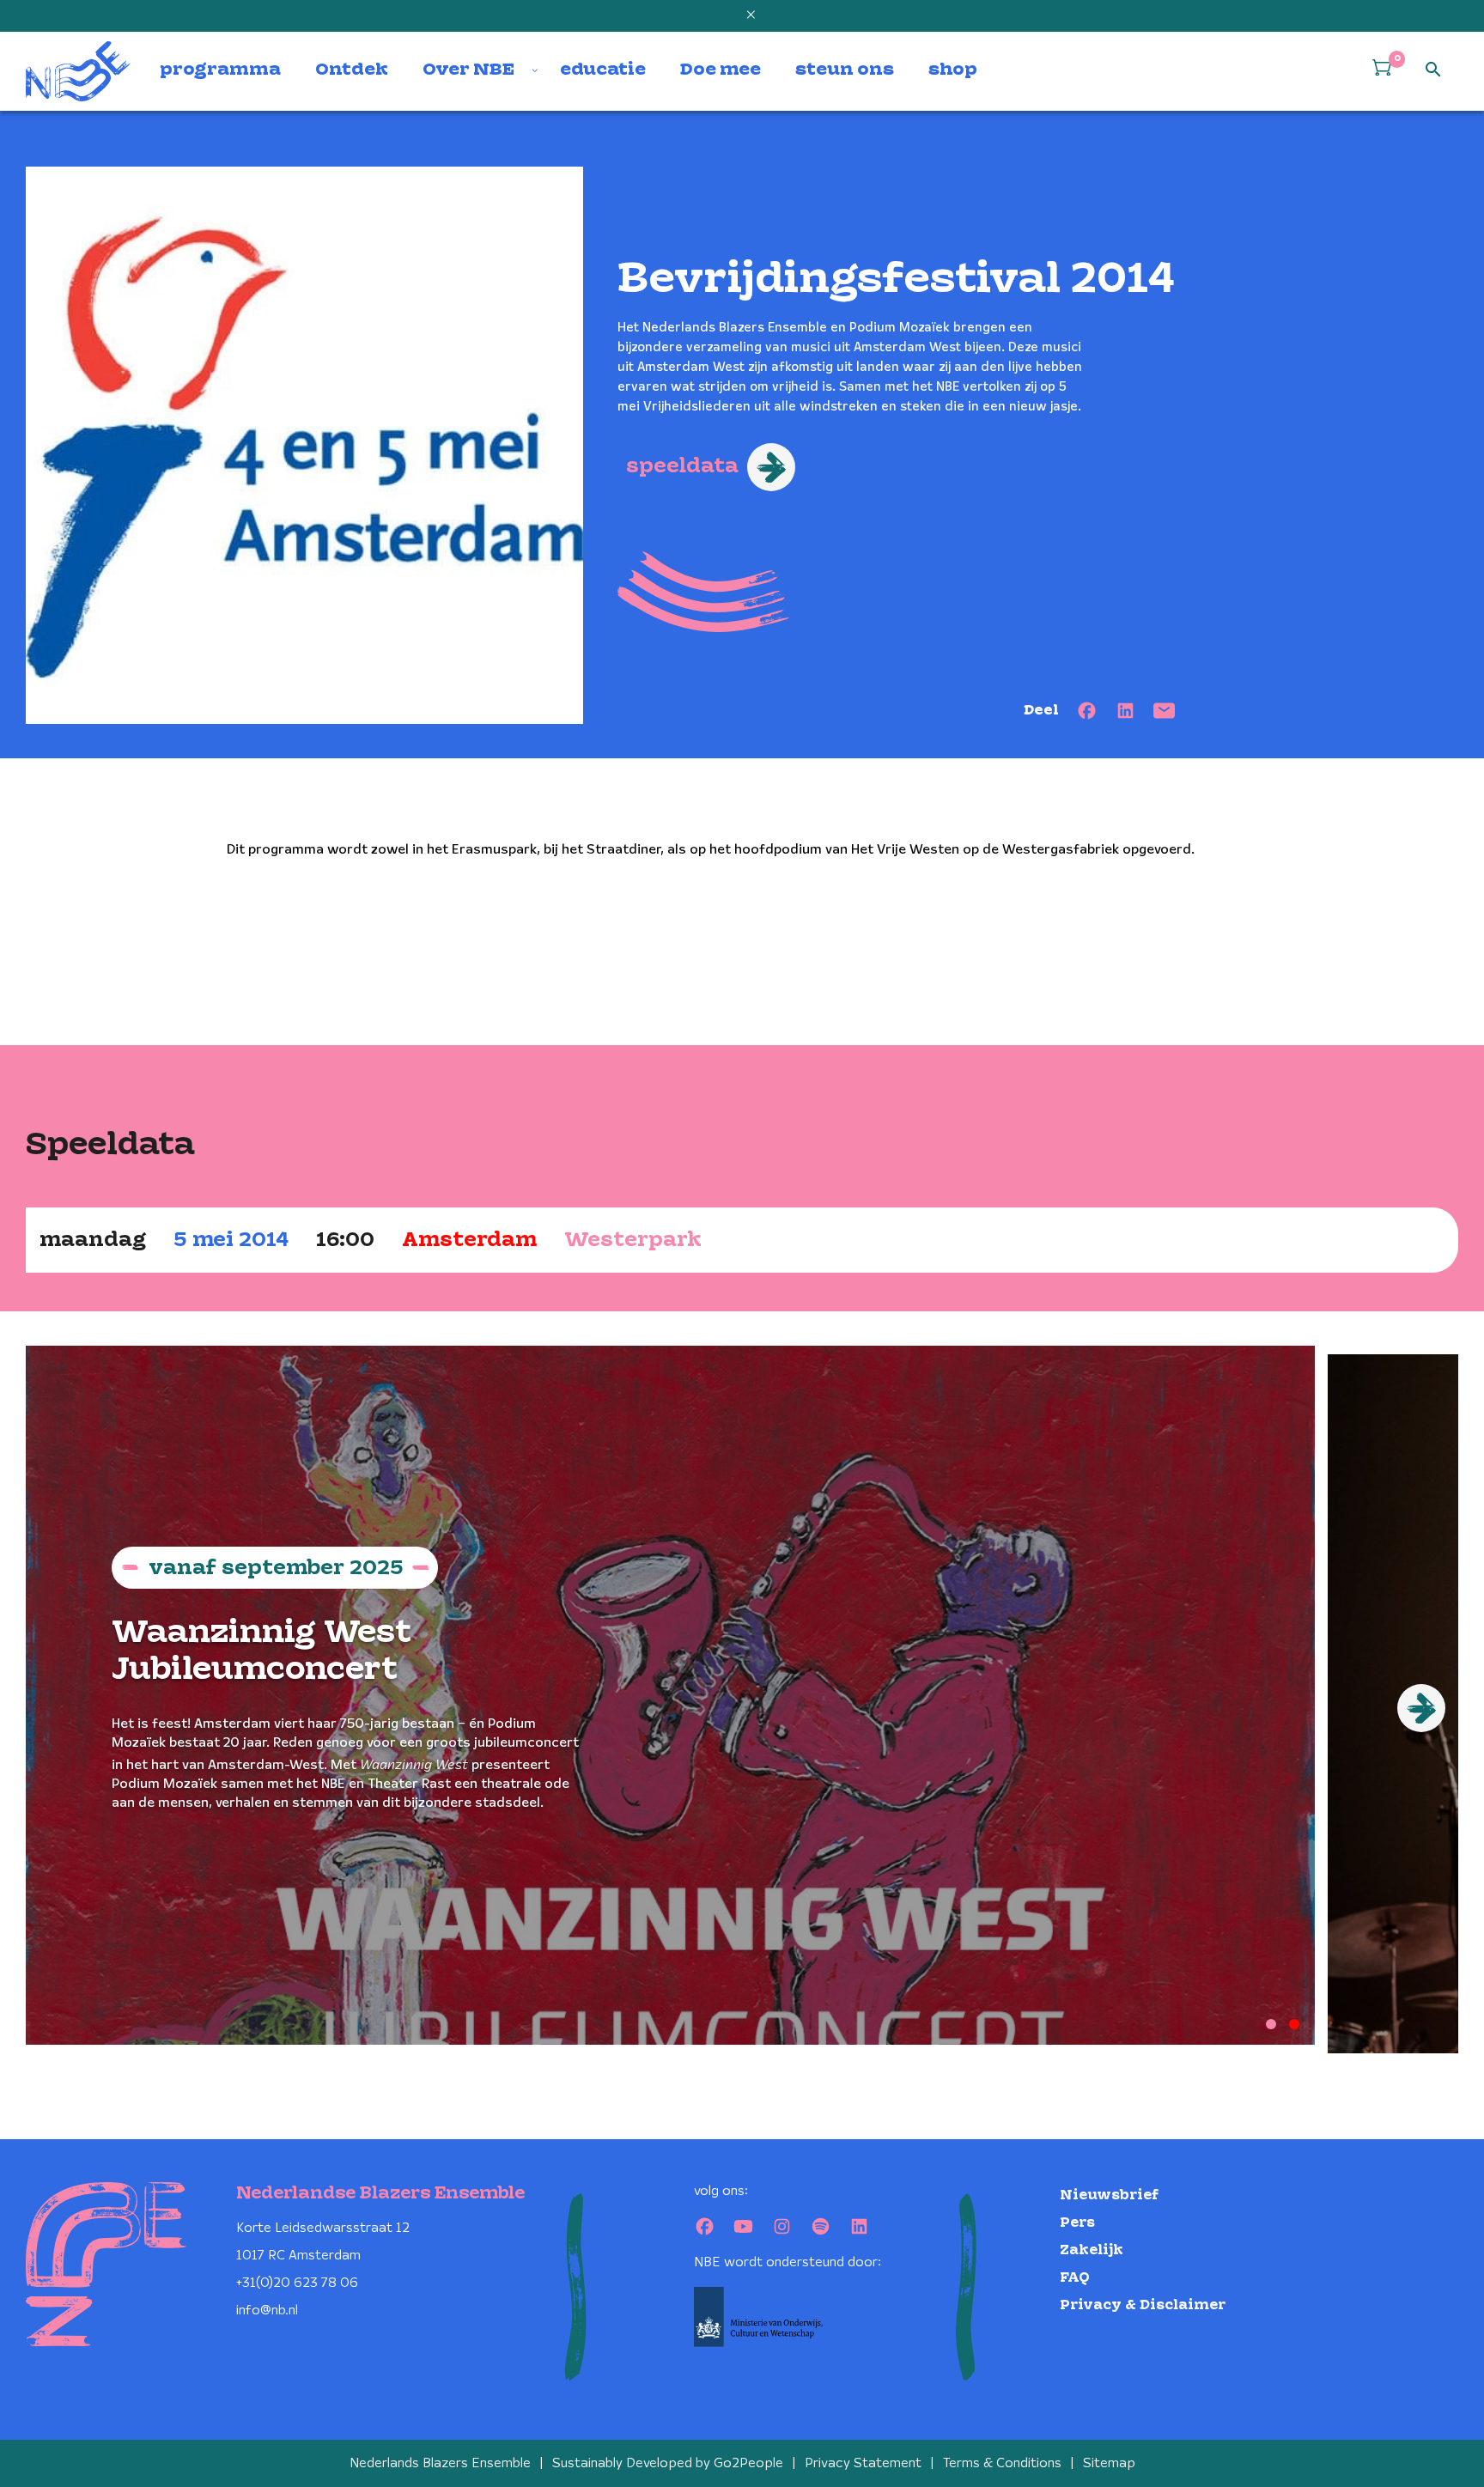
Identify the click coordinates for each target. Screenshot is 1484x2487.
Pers (1077, 2223)
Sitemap (1109, 2463)
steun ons (845, 70)
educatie (603, 70)
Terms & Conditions (1002, 2463)
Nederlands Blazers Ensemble (440, 2463)
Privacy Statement (863, 2463)
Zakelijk (1092, 2250)
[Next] (1421, 1708)
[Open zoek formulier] (1433, 70)
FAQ (1075, 2278)
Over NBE (468, 70)
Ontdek (352, 70)
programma (220, 70)
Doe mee (721, 70)
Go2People (748, 2463)
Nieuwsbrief (1109, 2195)
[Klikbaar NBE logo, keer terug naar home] (78, 71)
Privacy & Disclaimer (1143, 2305)
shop (953, 70)
